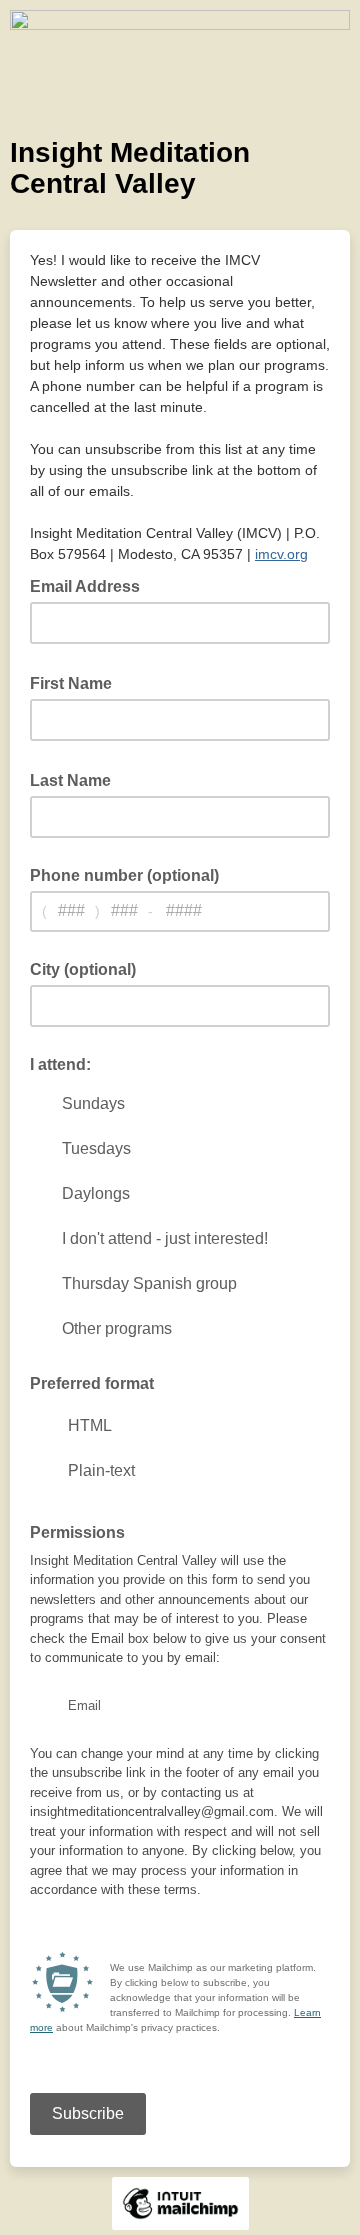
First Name (77, 682)
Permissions (77, 1532)
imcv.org (281, 554)
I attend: (60, 1064)
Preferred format (92, 1383)
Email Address (91, 585)
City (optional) (83, 969)
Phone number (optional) (124, 875)
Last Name (76, 779)
